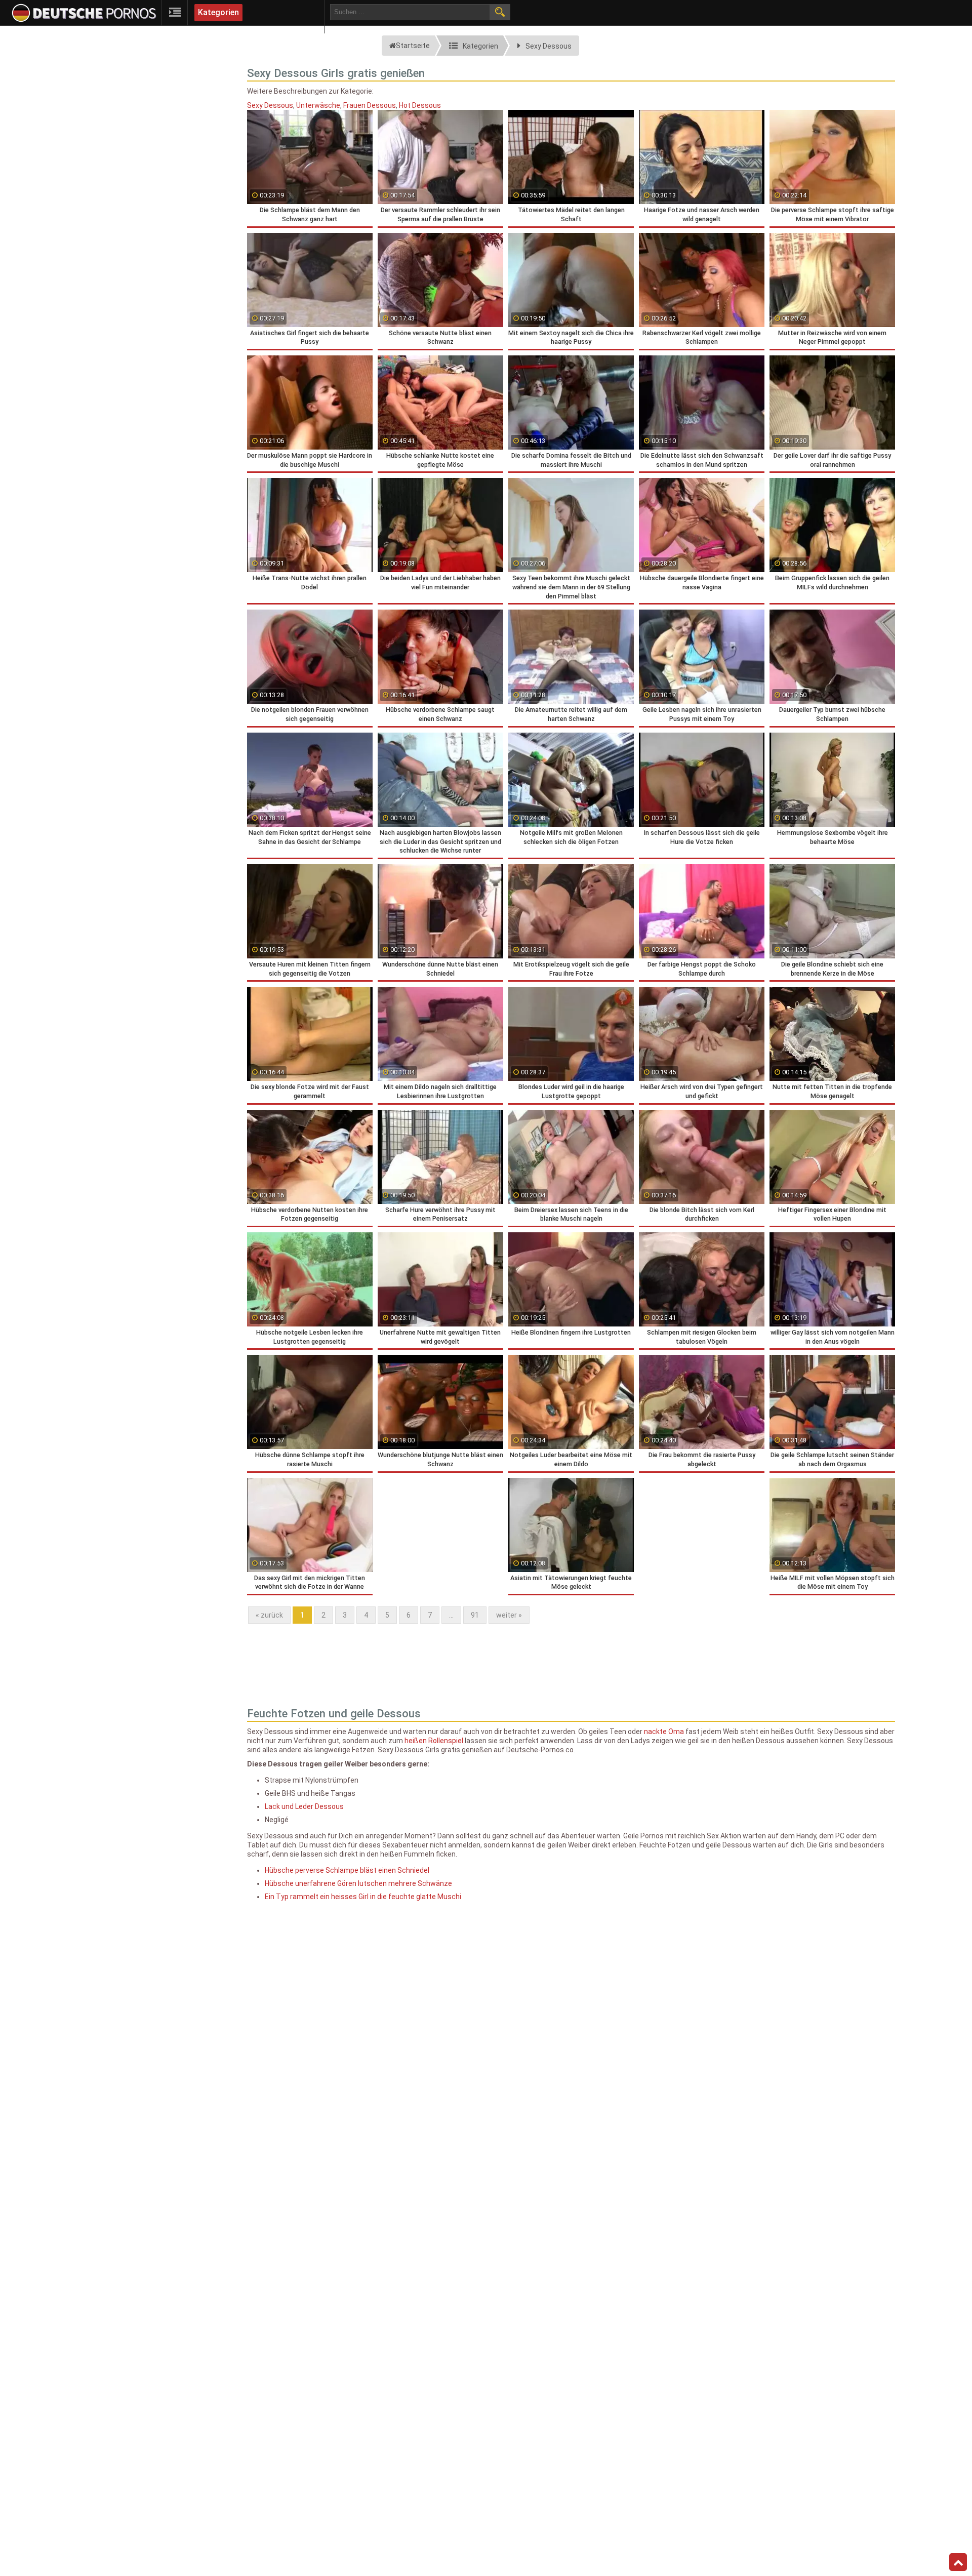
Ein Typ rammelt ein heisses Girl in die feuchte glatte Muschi (363, 1897)
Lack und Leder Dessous (304, 1806)
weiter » (509, 1615)
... (451, 1615)
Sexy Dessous (270, 105)
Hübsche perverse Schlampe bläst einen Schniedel (347, 1870)
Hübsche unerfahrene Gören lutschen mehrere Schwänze (358, 1883)
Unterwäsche (318, 105)
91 (475, 1615)
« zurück (269, 1615)
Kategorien (218, 12)
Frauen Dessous (370, 105)
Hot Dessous (420, 105)
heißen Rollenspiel (434, 1741)
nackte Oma (664, 1732)
